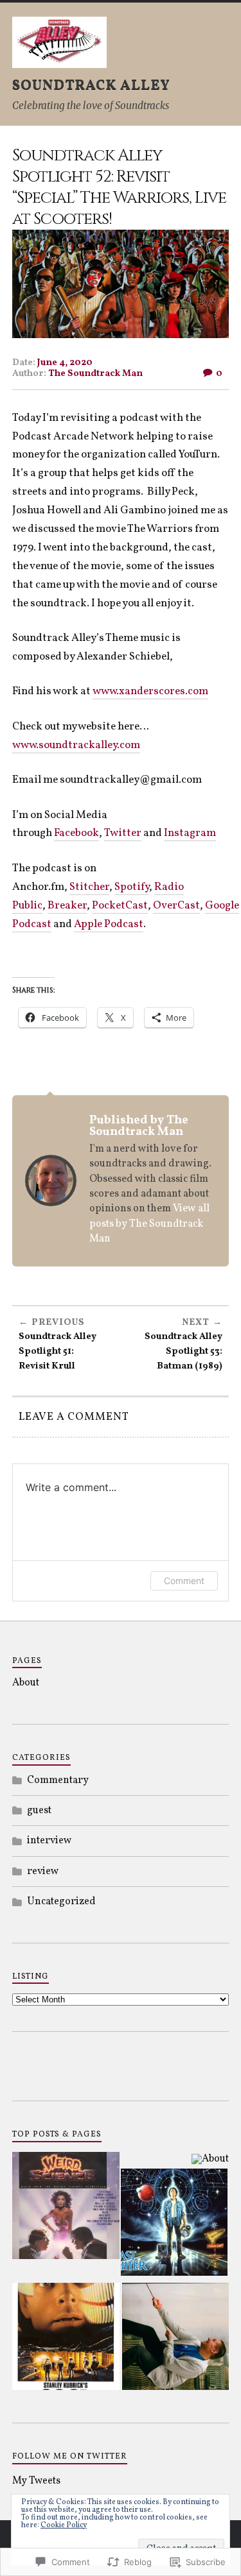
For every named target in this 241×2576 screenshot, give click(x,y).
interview (49, 1841)
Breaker (67, 906)
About (26, 1683)
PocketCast (120, 906)
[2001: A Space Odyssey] (66, 2339)
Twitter (123, 833)
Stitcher (89, 887)
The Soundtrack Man (95, 373)
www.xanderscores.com (150, 691)
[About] (210, 2159)
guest (39, 1811)
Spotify (132, 887)
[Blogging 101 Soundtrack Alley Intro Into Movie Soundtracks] (176, 2339)
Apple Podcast (109, 924)
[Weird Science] (66, 2208)
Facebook (76, 833)
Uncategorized (61, 1902)
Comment (184, 1581)
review (43, 1872)
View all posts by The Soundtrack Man (149, 1224)
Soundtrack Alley (91, 86)
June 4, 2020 (65, 363)
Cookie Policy (64, 2525)
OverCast (176, 906)
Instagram (190, 833)
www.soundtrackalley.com (76, 745)
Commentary (58, 1780)
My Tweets (36, 2481)
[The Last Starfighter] (174, 2224)
